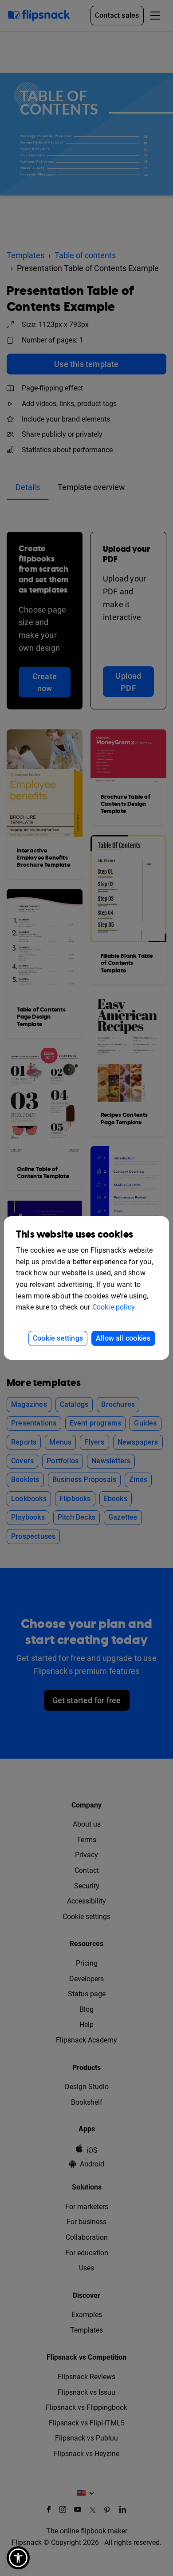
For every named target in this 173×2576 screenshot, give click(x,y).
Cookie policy (114, 1307)
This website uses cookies (75, 1235)
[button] (18, 2558)
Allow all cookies (123, 1338)
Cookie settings (58, 1338)
